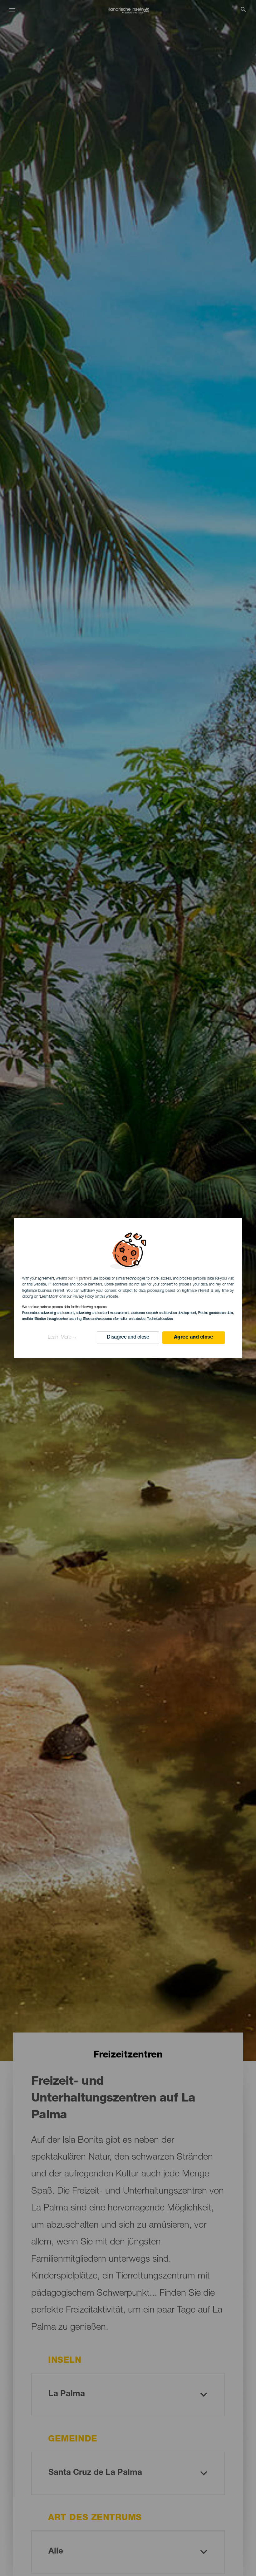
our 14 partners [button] (80, 1279)
